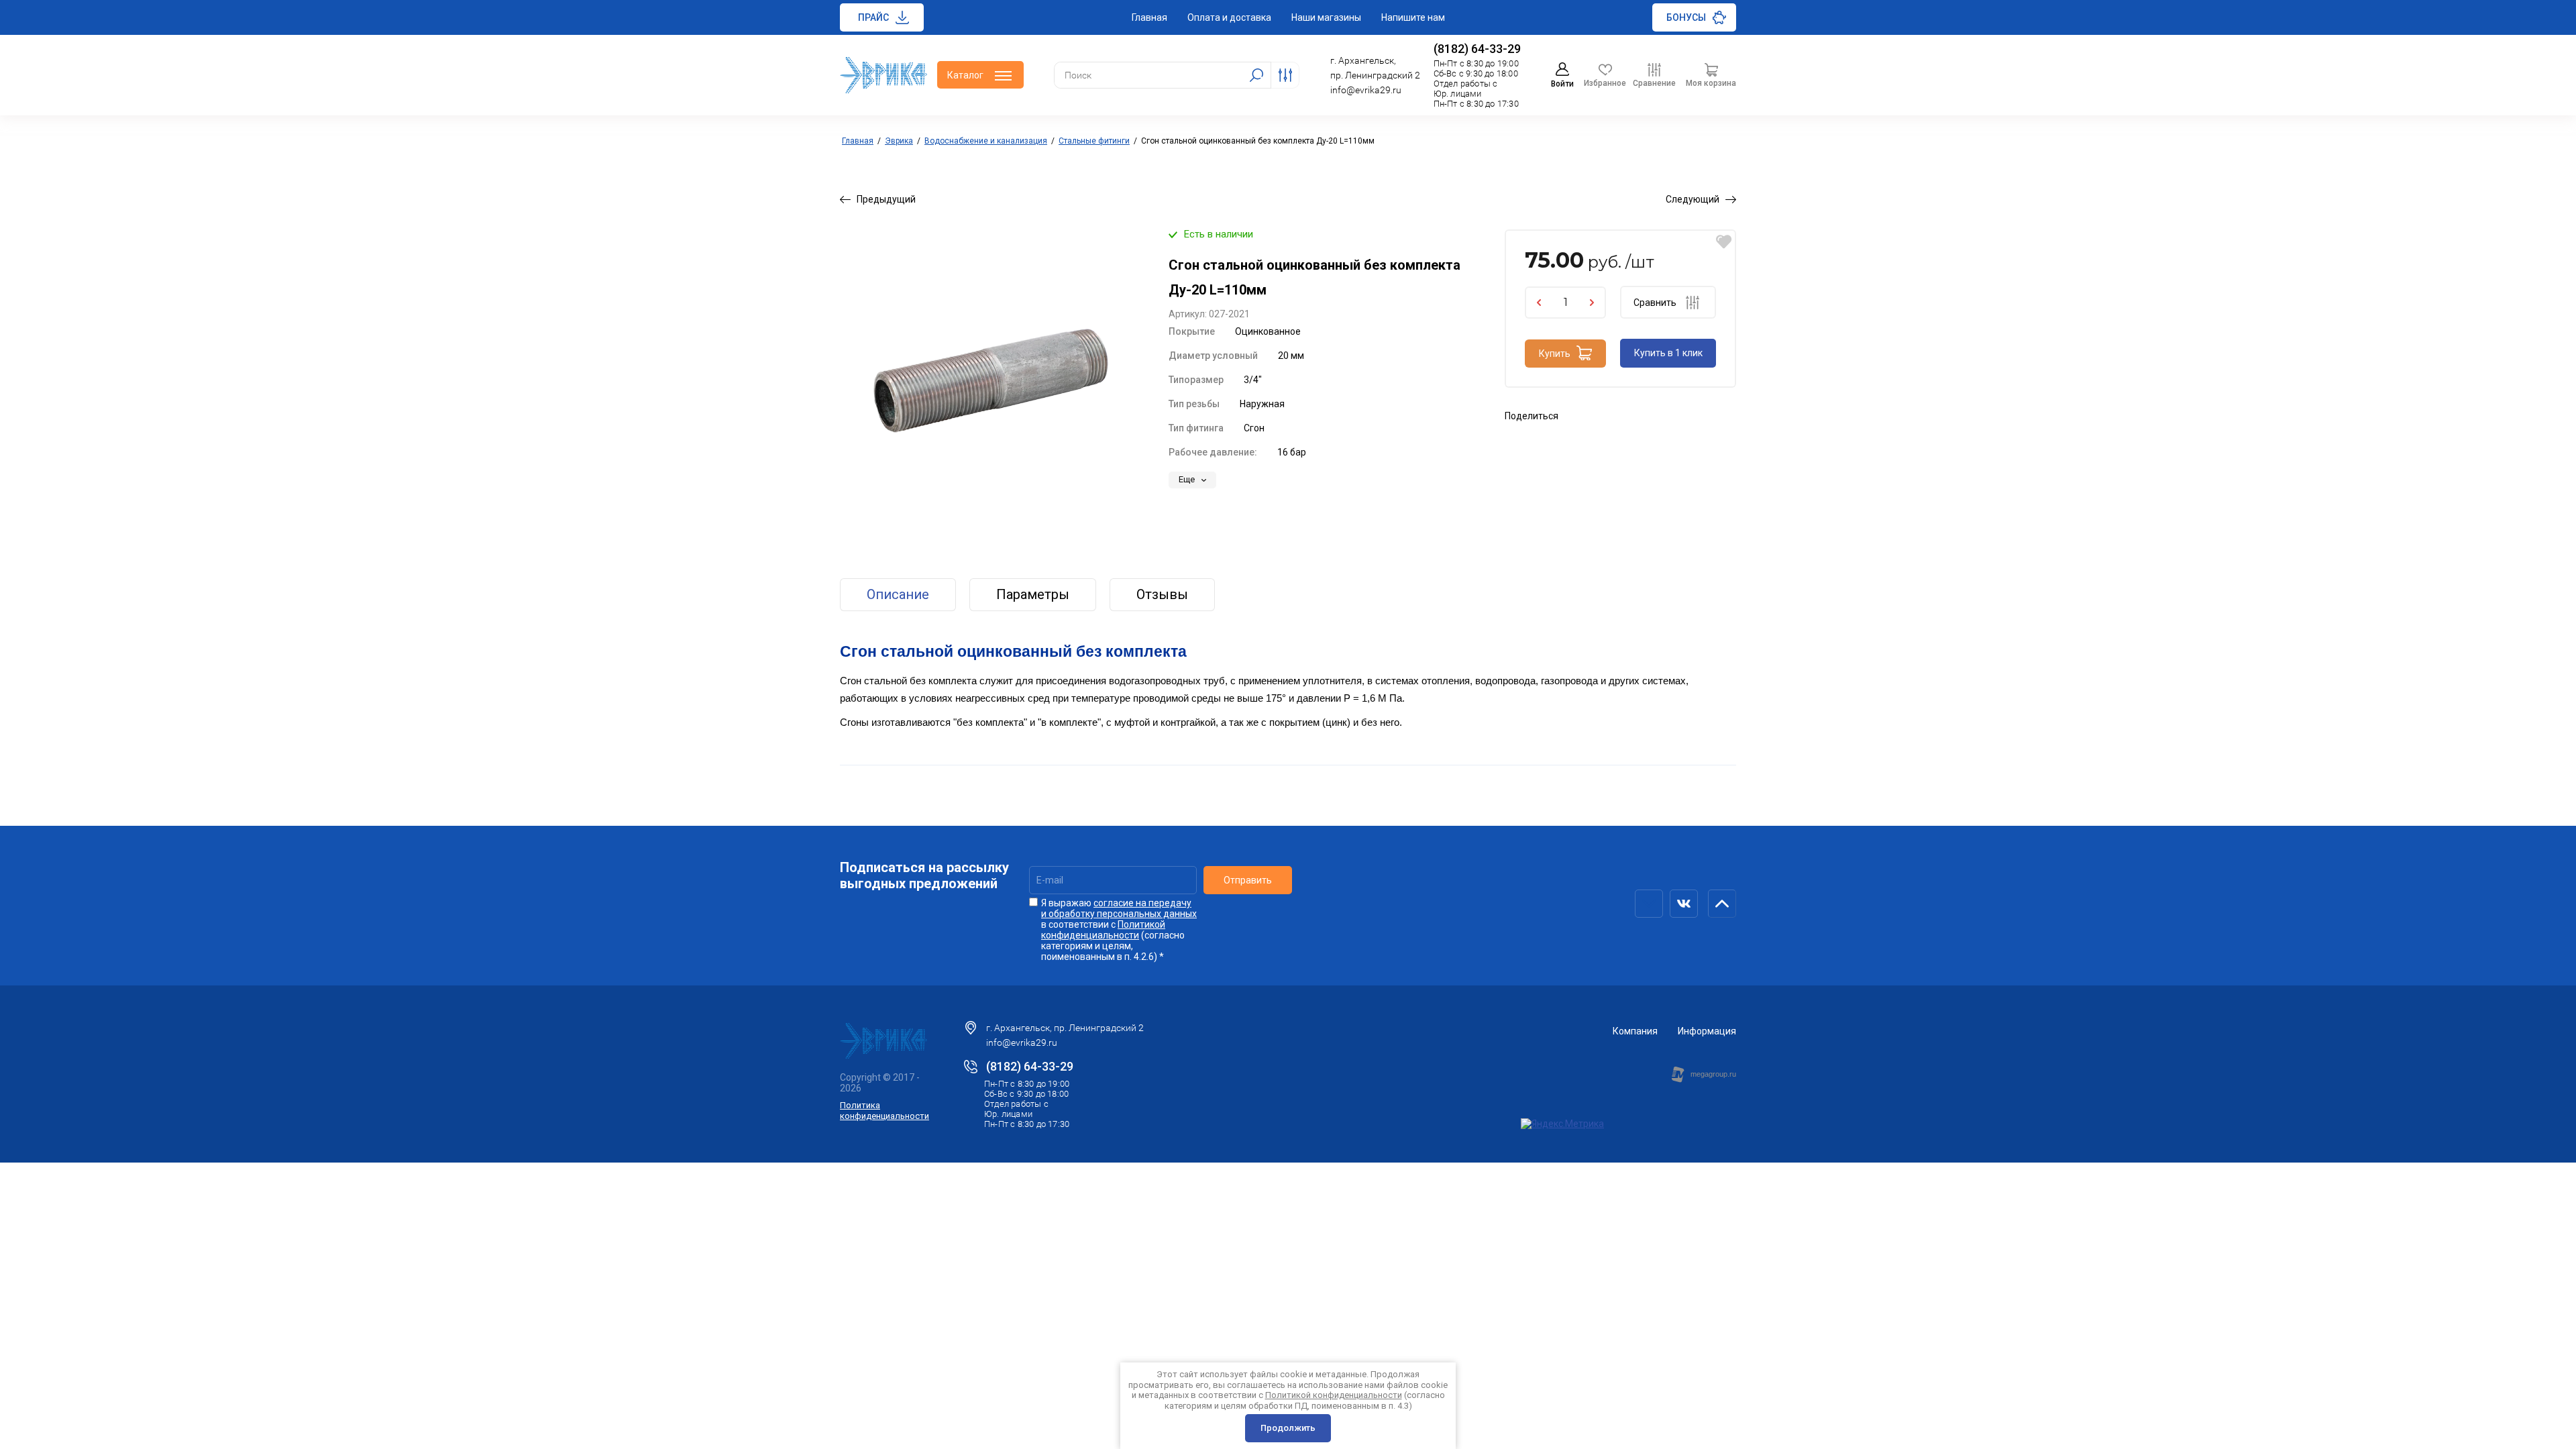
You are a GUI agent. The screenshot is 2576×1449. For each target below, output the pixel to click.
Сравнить (1655, 303)
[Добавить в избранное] (1724, 242)
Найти (1256, 75)
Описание (898, 594)
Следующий (1693, 199)
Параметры (1033, 594)
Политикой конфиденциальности (1103, 930)
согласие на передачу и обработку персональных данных (1119, 908)
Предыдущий (886, 199)
